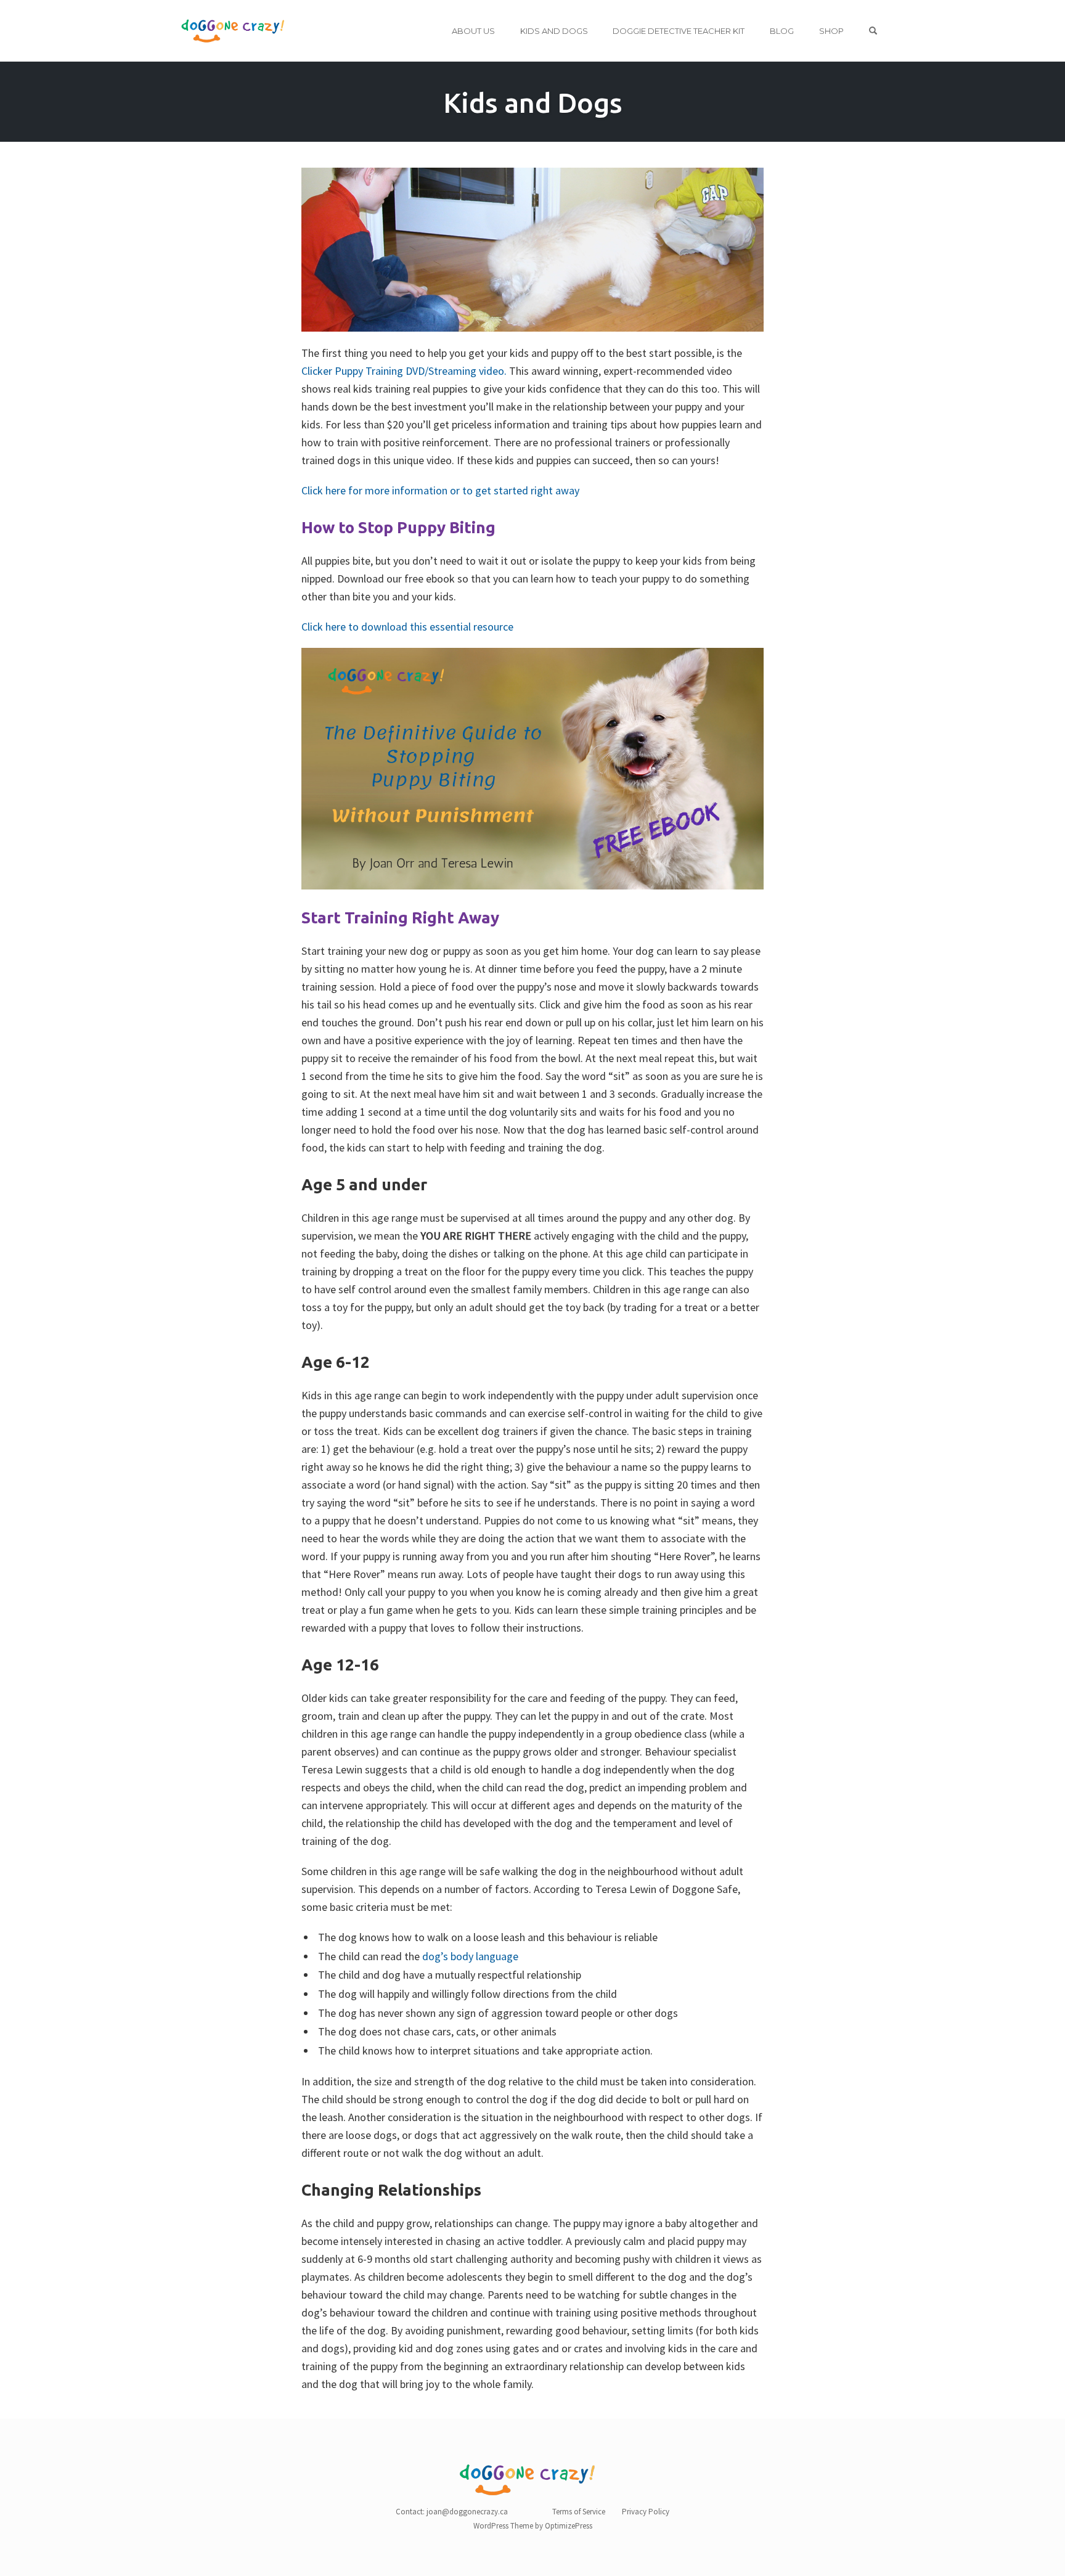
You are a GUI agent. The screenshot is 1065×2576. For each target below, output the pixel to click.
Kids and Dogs (554, 31)
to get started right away (521, 490)
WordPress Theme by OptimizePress (533, 2526)
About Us (473, 31)
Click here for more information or (381, 490)
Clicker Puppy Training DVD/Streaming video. (404, 371)
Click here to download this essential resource (407, 627)
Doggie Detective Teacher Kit (679, 31)
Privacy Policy (646, 2512)
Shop (831, 31)
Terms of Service (579, 2512)
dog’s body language (470, 1956)
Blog (782, 31)
